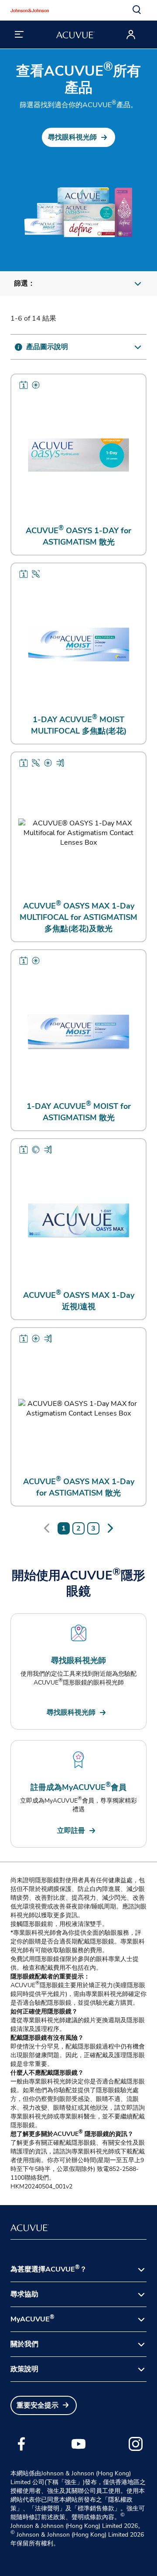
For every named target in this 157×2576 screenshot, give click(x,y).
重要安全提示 (38, 2405)
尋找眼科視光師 (72, 137)
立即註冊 (71, 1831)
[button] (137, 10)
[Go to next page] (109, 1528)
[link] (78, 137)
